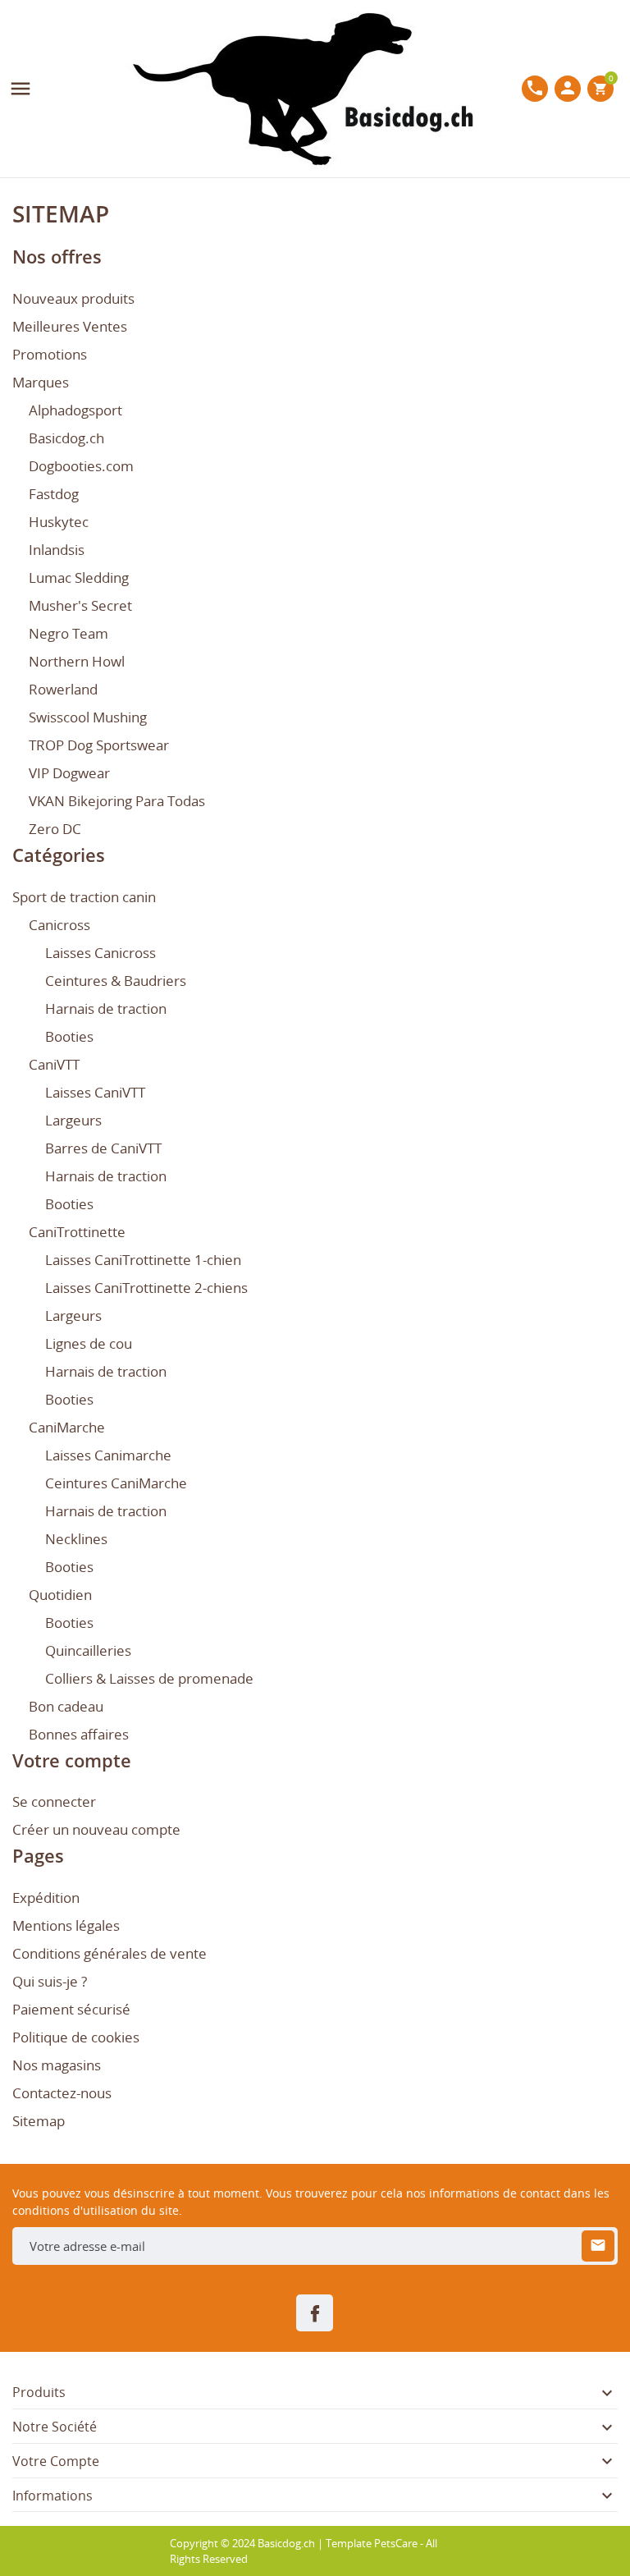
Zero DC (55, 829)
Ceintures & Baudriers (116, 981)
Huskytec (59, 522)
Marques (41, 382)
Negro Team (68, 633)
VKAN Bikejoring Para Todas (117, 801)
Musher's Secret (80, 605)
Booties (69, 1036)
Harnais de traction (106, 1008)
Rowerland (63, 689)
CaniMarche (67, 1427)
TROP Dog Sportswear (99, 745)
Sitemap (39, 2121)
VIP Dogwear (69, 773)
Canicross (59, 925)
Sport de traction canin (84, 897)
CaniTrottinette (77, 1232)
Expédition (46, 1898)
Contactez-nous (62, 2093)
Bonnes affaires (79, 1734)
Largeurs (73, 1120)
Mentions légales (66, 1925)
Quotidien (60, 1595)
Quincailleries (88, 1650)
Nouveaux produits (73, 298)
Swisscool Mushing (88, 717)
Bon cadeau (66, 1706)
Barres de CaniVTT (103, 1148)
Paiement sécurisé (71, 2009)
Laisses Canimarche (108, 1455)
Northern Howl (77, 661)
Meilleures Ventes (70, 326)
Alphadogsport (75, 410)
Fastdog (54, 494)
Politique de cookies (76, 2037)
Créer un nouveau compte (96, 1829)
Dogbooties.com (81, 466)
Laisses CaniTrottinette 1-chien (143, 1260)
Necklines (76, 1539)
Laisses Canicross (100, 953)
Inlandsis (57, 550)
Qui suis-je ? (50, 1981)
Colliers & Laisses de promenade (149, 1678)
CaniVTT (54, 1064)
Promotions (50, 354)
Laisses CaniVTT (95, 1092)
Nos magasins (57, 2065)
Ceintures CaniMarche (116, 1483)
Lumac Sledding (79, 578)
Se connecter (54, 1801)
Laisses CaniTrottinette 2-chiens (146, 1288)
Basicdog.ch (66, 438)
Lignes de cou (89, 1343)
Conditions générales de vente (110, 1953)
